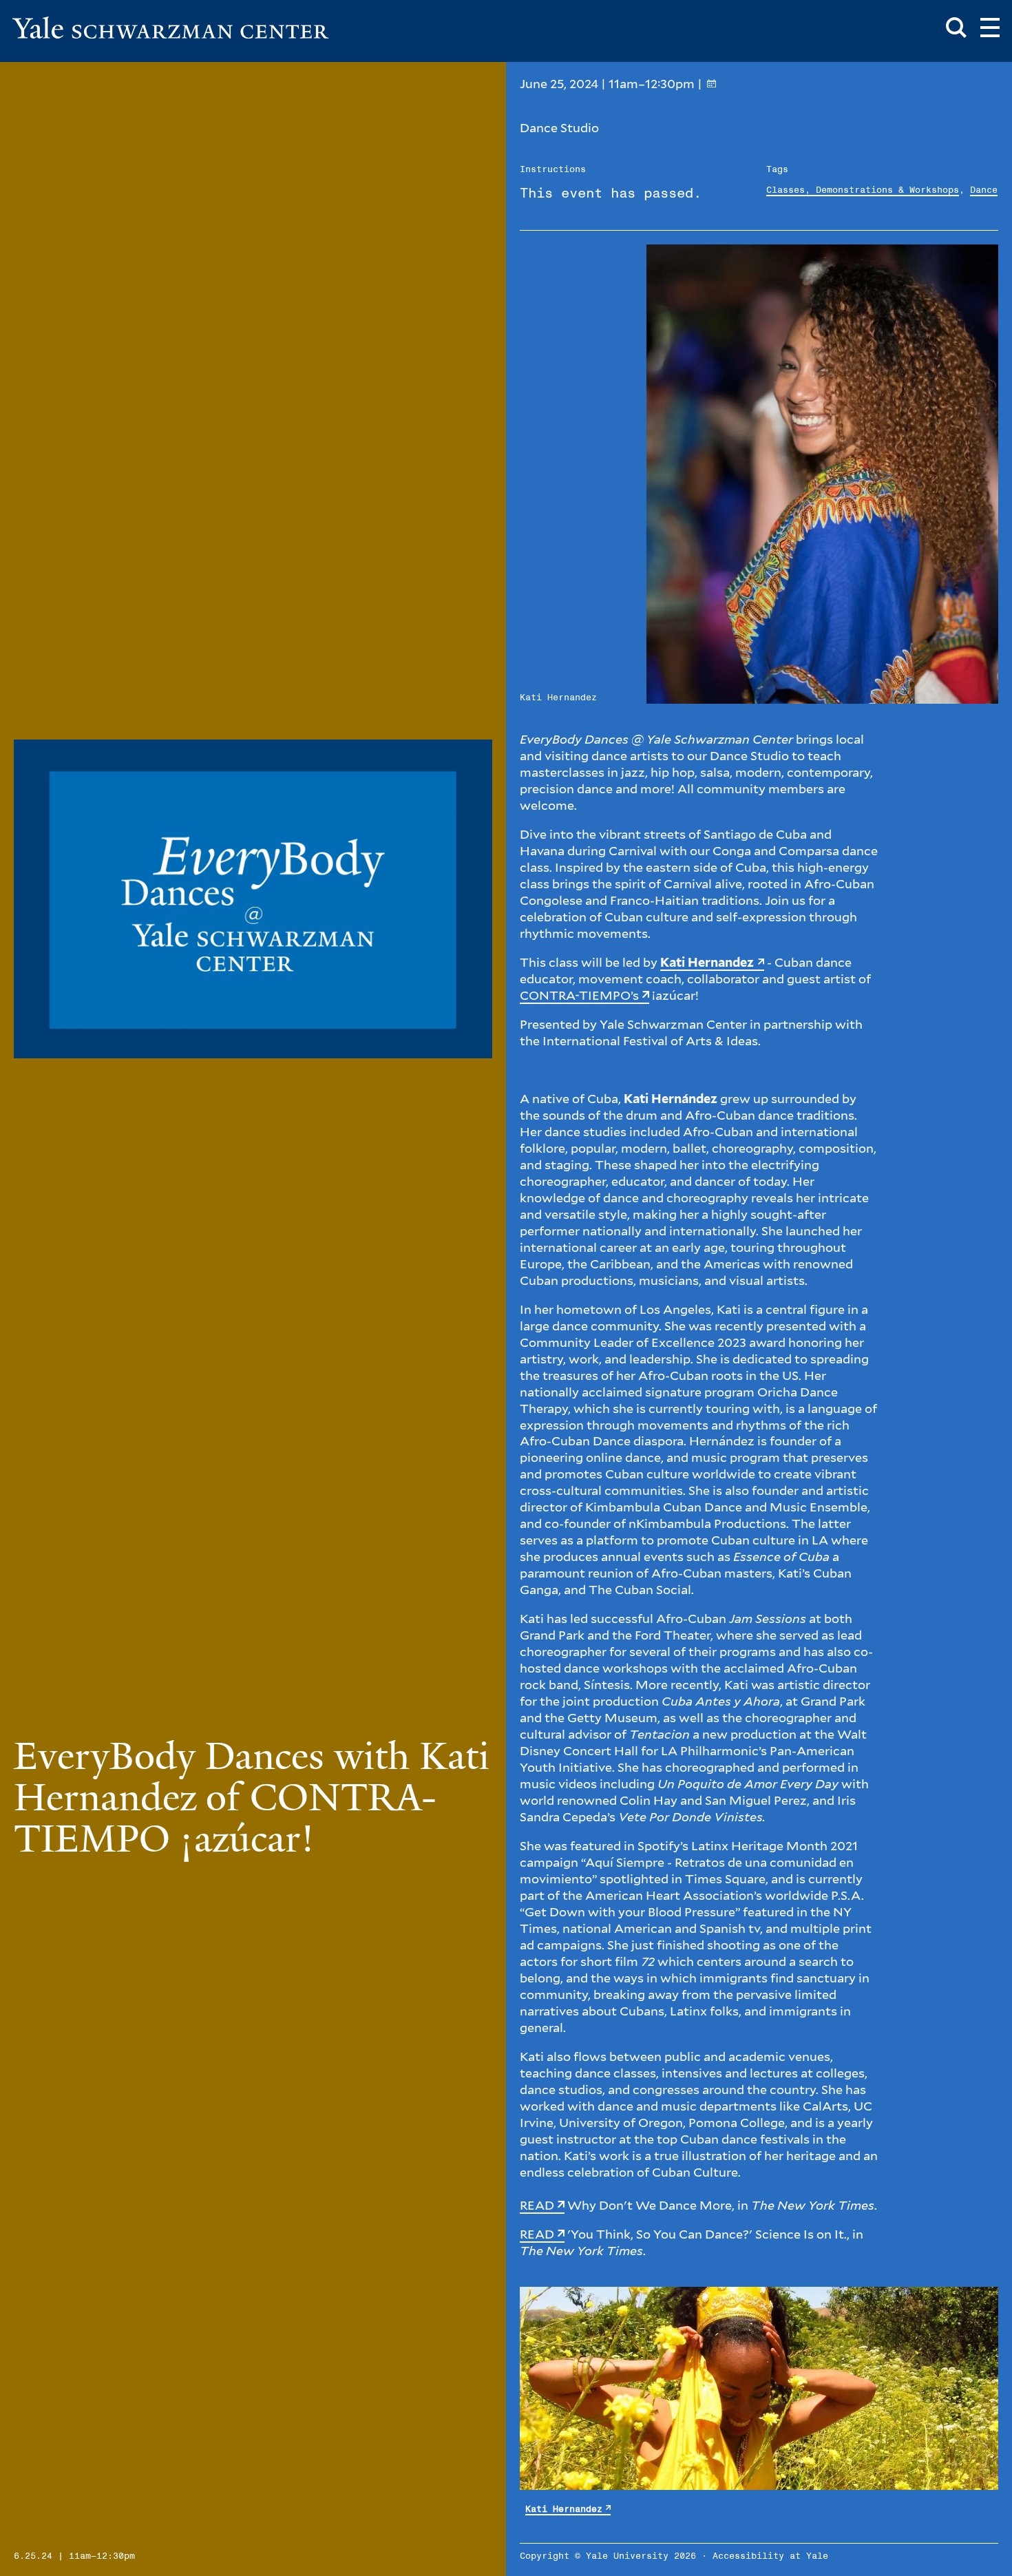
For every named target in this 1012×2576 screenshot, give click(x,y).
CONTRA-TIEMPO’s (579, 995)
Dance (984, 190)
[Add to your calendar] (711, 84)
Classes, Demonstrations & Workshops (863, 190)
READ (537, 2205)
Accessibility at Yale (770, 2556)
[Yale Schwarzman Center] (171, 28)
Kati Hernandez (564, 2510)
